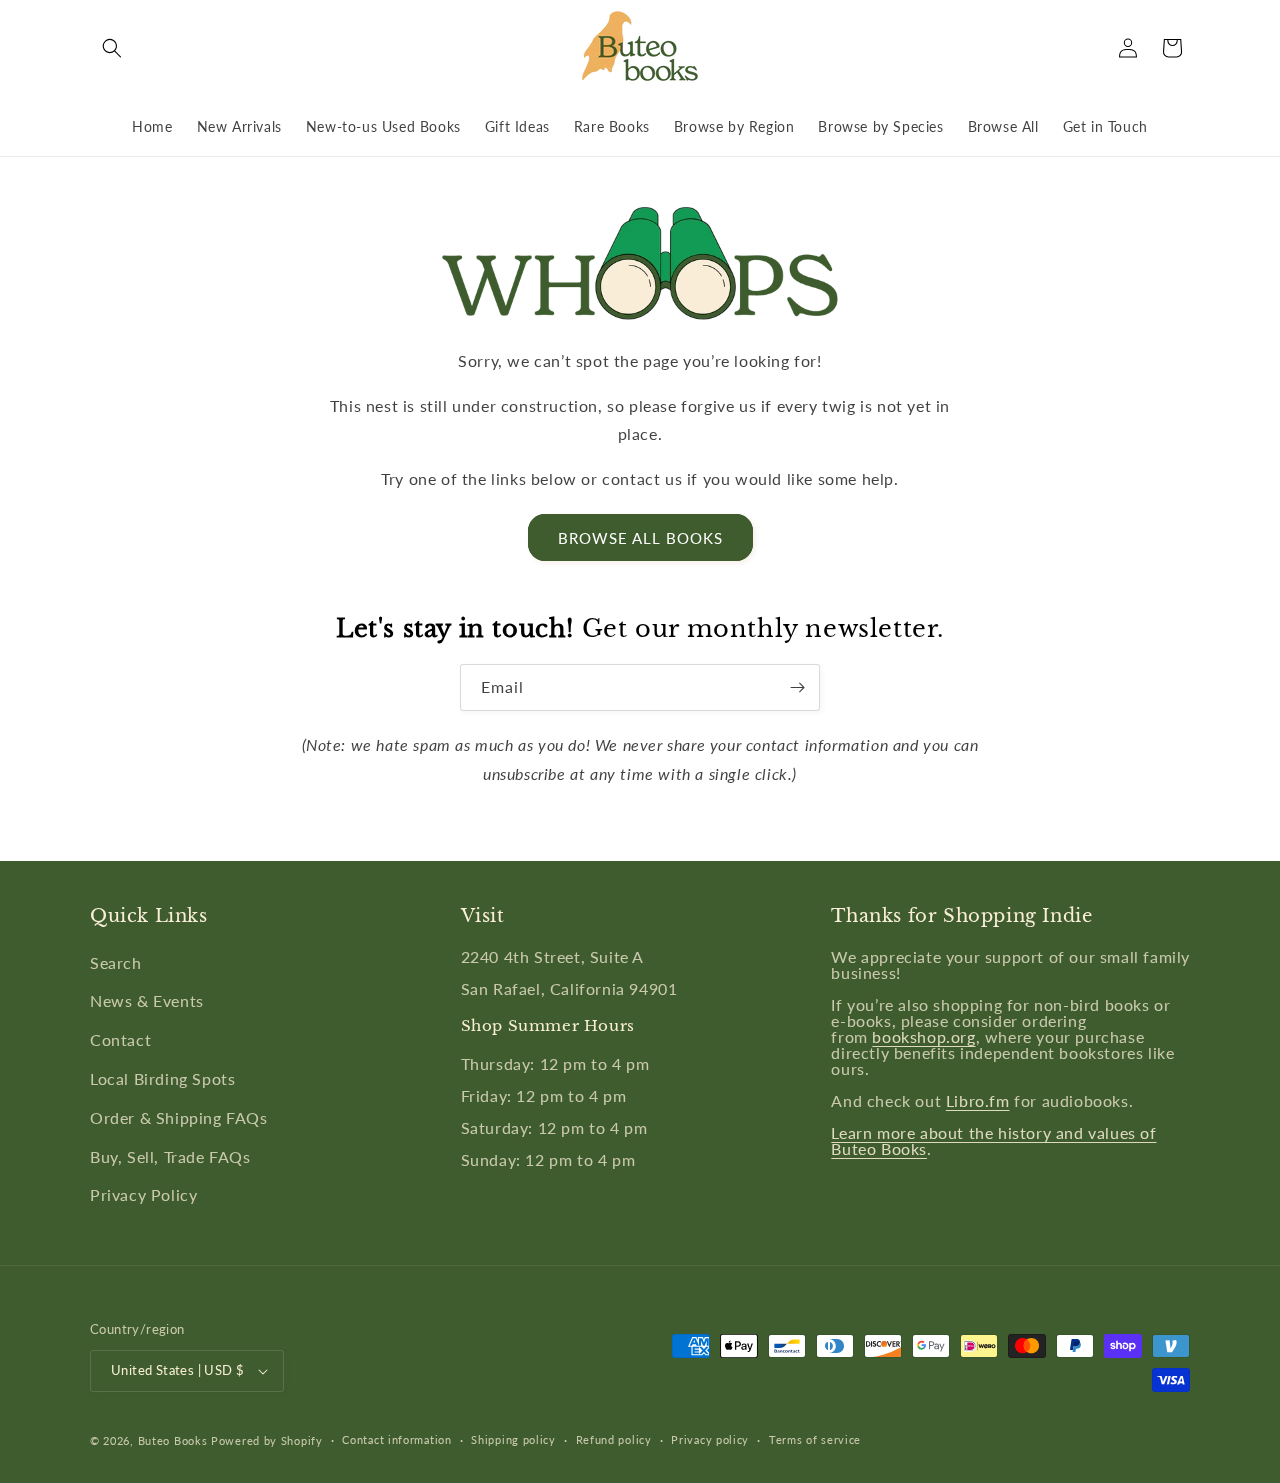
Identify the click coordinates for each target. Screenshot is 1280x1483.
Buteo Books (173, 1440)
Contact (120, 1039)
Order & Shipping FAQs (179, 1117)
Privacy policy (710, 1439)
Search (116, 962)
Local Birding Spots (162, 1078)
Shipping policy (513, 1439)
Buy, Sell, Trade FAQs (170, 1156)
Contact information (396, 1439)
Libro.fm (978, 1100)
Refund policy (614, 1439)
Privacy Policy (143, 1194)
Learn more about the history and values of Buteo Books (993, 1140)
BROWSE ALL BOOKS (640, 538)
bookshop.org (923, 1036)
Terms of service (815, 1439)
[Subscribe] (797, 687)
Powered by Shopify (267, 1440)
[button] (112, 48)
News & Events (147, 1000)
